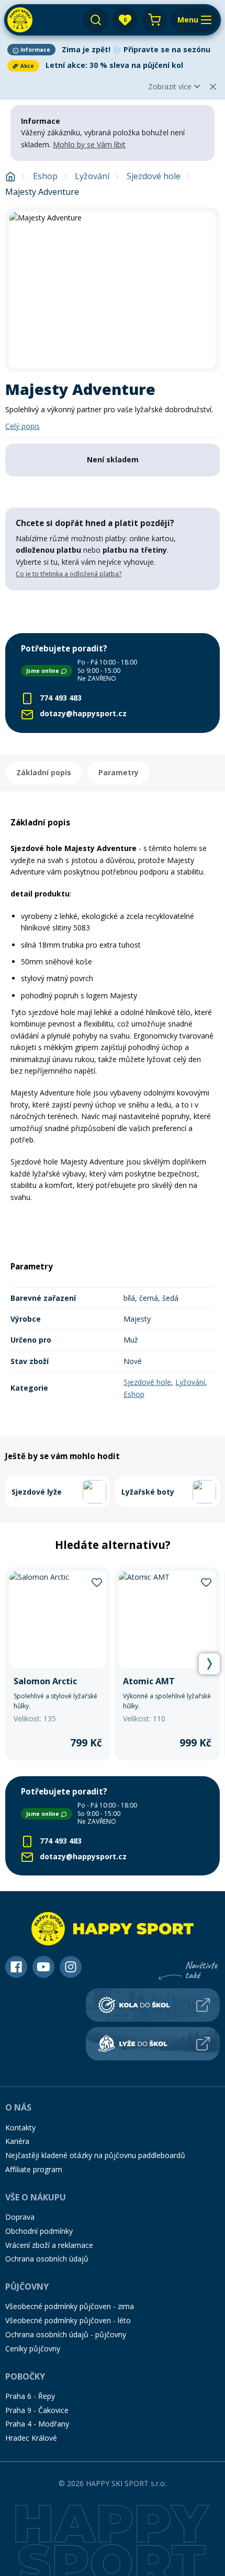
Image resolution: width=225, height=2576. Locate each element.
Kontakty (20, 2128)
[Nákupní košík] (154, 20)
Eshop (45, 176)
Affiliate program (34, 2169)
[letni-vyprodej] (113, 612)
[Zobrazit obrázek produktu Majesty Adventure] (113, 290)
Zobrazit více (170, 86)
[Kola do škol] (153, 2005)
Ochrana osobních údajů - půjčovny (66, 2334)
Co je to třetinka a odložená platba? (69, 574)
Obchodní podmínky (39, 2231)
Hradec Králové (31, 2438)
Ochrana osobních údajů (47, 2259)
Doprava (20, 2217)
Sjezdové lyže (37, 1492)
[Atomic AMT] (167, 1664)
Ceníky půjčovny (33, 2348)
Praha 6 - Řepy (30, 2396)
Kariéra (17, 2141)
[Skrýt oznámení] (213, 87)
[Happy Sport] (20, 20)
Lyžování (92, 176)
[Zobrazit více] (113, 50)
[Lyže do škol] (153, 2044)
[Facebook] (16, 1967)
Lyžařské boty (148, 1492)
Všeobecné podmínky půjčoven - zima (70, 2306)
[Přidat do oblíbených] (97, 1581)
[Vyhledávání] (96, 20)
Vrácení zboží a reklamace (49, 2245)
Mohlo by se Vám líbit (89, 144)
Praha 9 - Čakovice (37, 2410)
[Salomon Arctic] (58, 1664)
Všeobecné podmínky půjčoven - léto (68, 2320)
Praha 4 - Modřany (37, 2424)
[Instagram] (71, 1967)
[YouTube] (43, 1967)
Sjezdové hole (154, 176)
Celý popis (22, 426)
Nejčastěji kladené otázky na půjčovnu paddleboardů (95, 2155)
